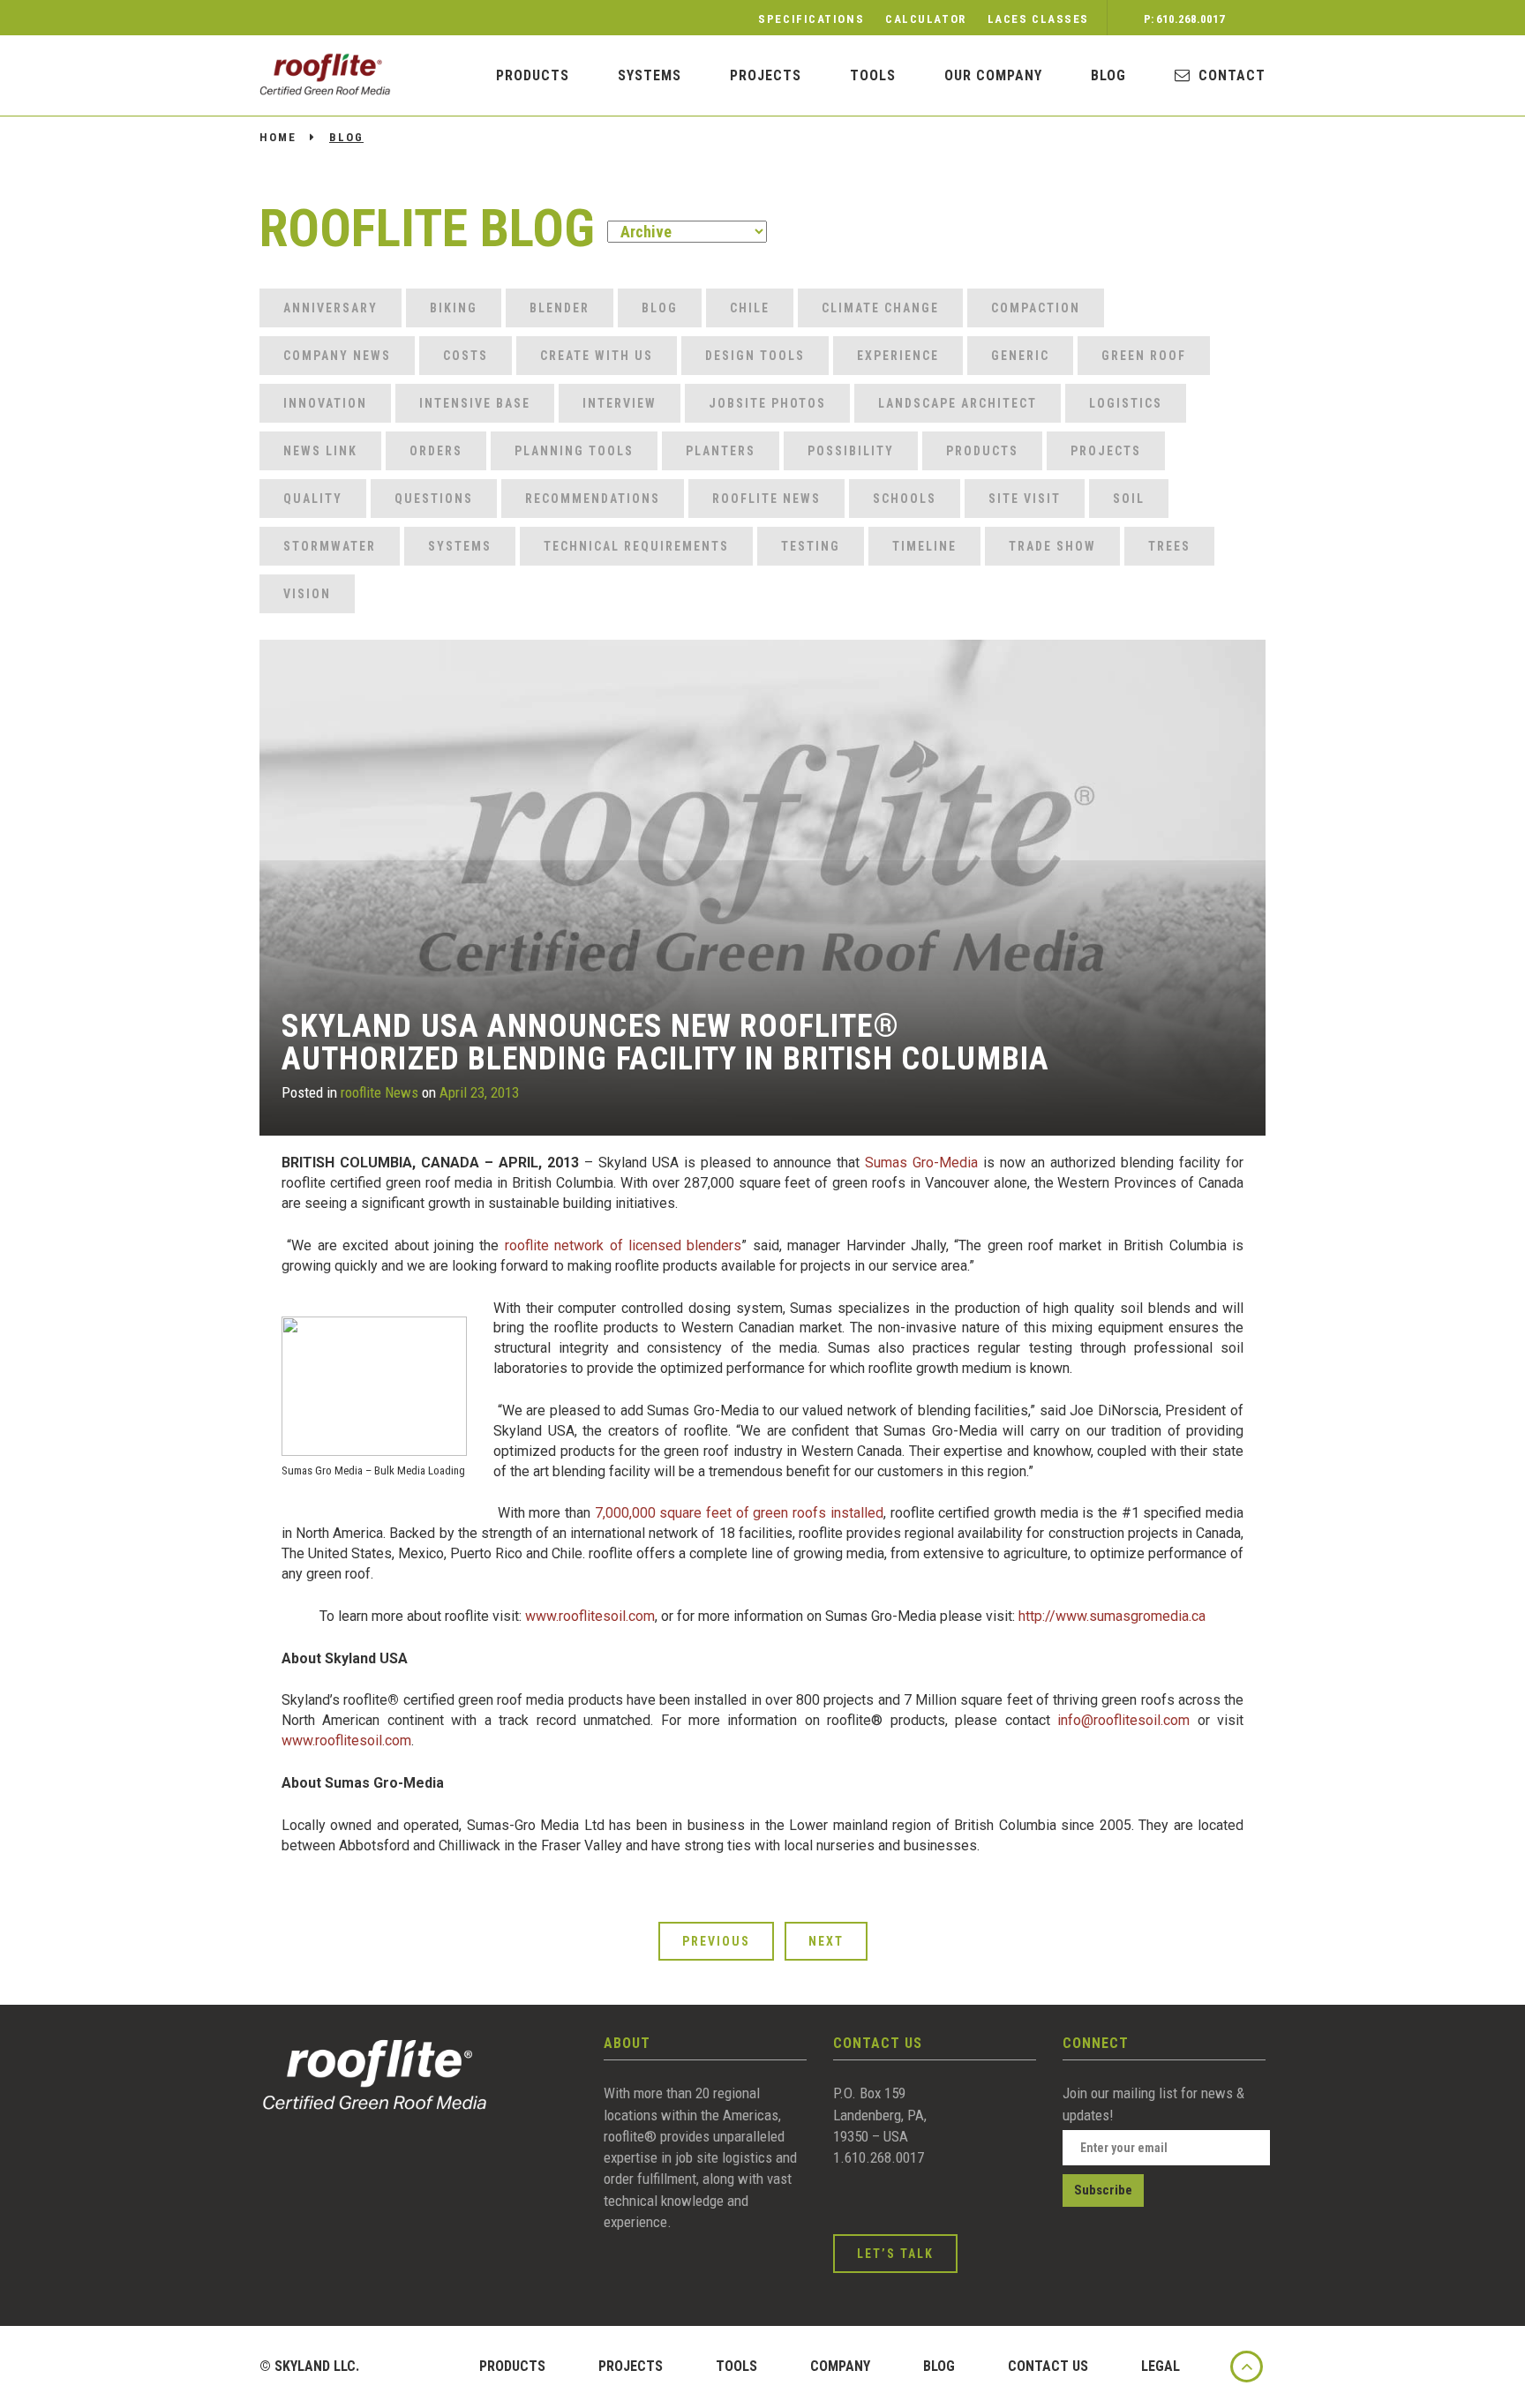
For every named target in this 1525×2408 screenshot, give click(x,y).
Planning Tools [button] (574, 451)
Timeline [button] (924, 546)
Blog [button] (660, 308)
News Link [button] (320, 451)
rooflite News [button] (766, 499)
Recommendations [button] (593, 499)
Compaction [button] (1036, 308)
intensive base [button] (475, 403)
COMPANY (840, 2366)
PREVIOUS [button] (716, 1941)
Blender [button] (560, 308)
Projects (766, 75)
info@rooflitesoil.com (1123, 1720)
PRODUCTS (533, 75)
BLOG (1108, 75)
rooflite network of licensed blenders (624, 1245)
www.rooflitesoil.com (590, 1616)
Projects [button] (1106, 451)
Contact (1232, 75)
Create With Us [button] (597, 356)
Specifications (811, 19)
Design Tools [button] (755, 356)
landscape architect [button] (958, 403)
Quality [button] (313, 499)
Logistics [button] (1126, 403)
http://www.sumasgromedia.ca (1112, 1616)
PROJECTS (631, 2366)
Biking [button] (454, 308)
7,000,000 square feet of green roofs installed (739, 1513)
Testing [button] (811, 546)
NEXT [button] (826, 1941)
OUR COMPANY (993, 75)
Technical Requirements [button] (636, 546)
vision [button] (307, 594)
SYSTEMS (650, 75)
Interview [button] (620, 403)
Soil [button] (1129, 499)
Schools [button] (905, 499)
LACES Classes (1038, 19)
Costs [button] (466, 356)
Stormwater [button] (330, 546)
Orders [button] (436, 451)
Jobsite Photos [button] (767, 403)
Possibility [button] (851, 451)
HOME (278, 137)
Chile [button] (750, 308)
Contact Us (1048, 2366)
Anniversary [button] (331, 308)
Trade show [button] (1052, 546)
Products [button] (982, 451)
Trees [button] (1169, 546)
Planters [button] (721, 451)
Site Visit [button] (1025, 499)
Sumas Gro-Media (921, 1163)
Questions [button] (434, 499)
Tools (873, 75)
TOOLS (736, 2366)
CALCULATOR (926, 19)
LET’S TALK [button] (895, 2254)
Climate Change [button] (880, 308)
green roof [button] (1144, 356)
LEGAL (1161, 2366)
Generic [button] (1020, 356)
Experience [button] (898, 356)
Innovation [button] (325, 403)
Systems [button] (460, 546)
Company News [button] (337, 356)
